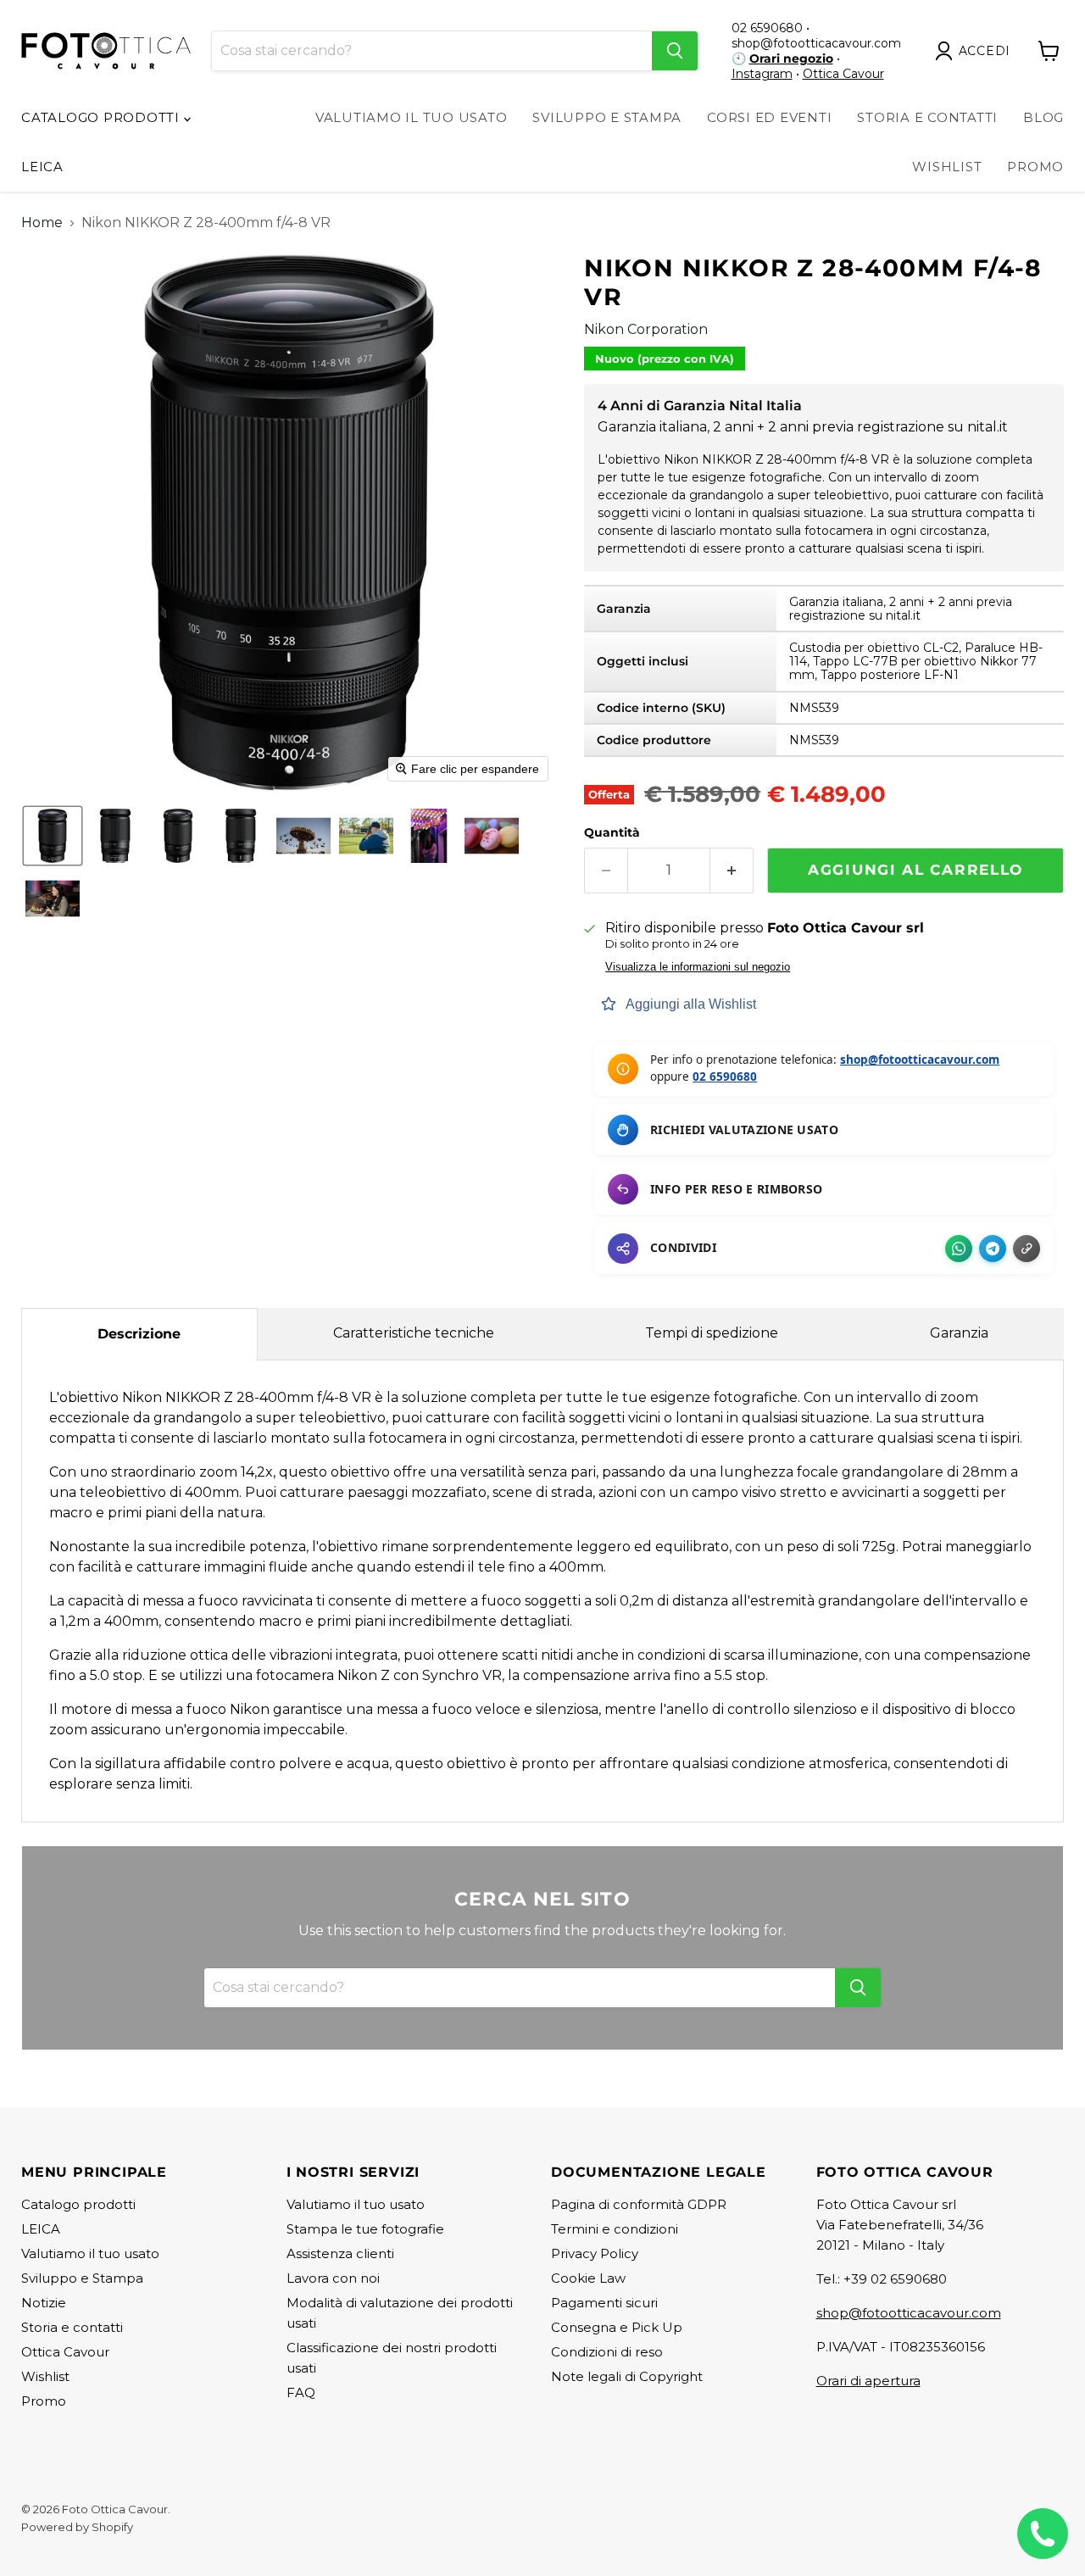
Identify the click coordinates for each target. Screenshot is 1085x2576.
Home (42, 223)
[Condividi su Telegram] (993, 1249)
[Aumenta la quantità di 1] (732, 871)
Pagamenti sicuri (604, 2303)
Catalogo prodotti (103, 117)
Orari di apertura (868, 2381)
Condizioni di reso (607, 2352)
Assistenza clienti (340, 2253)
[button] (976, 51)
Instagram (762, 74)
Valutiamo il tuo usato (412, 117)
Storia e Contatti (927, 117)
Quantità (612, 832)
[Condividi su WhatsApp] (959, 1249)
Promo (1035, 167)
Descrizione (139, 1334)
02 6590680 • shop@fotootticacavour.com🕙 (816, 43)
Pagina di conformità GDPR (639, 2204)
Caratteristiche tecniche (414, 1333)
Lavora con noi (333, 2278)
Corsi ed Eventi (769, 117)
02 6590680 (725, 1077)
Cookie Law (588, 2278)
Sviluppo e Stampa (607, 117)
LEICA (42, 167)
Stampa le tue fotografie (365, 2229)
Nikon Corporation (646, 329)
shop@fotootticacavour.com (920, 1060)
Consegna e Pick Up (617, 2327)
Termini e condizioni (615, 2229)
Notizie (44, 2303)
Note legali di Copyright (627, 2376)
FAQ (301, 2392)
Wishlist (947, 167)
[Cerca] (675, 51)
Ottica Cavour (843, 74)
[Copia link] (1027, 1249)
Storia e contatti (72, 2327)
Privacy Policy (595, 2253)
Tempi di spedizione (712, 1333)
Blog (1043, 117)
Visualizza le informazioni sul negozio (698, 967)
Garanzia (959, 1333)
